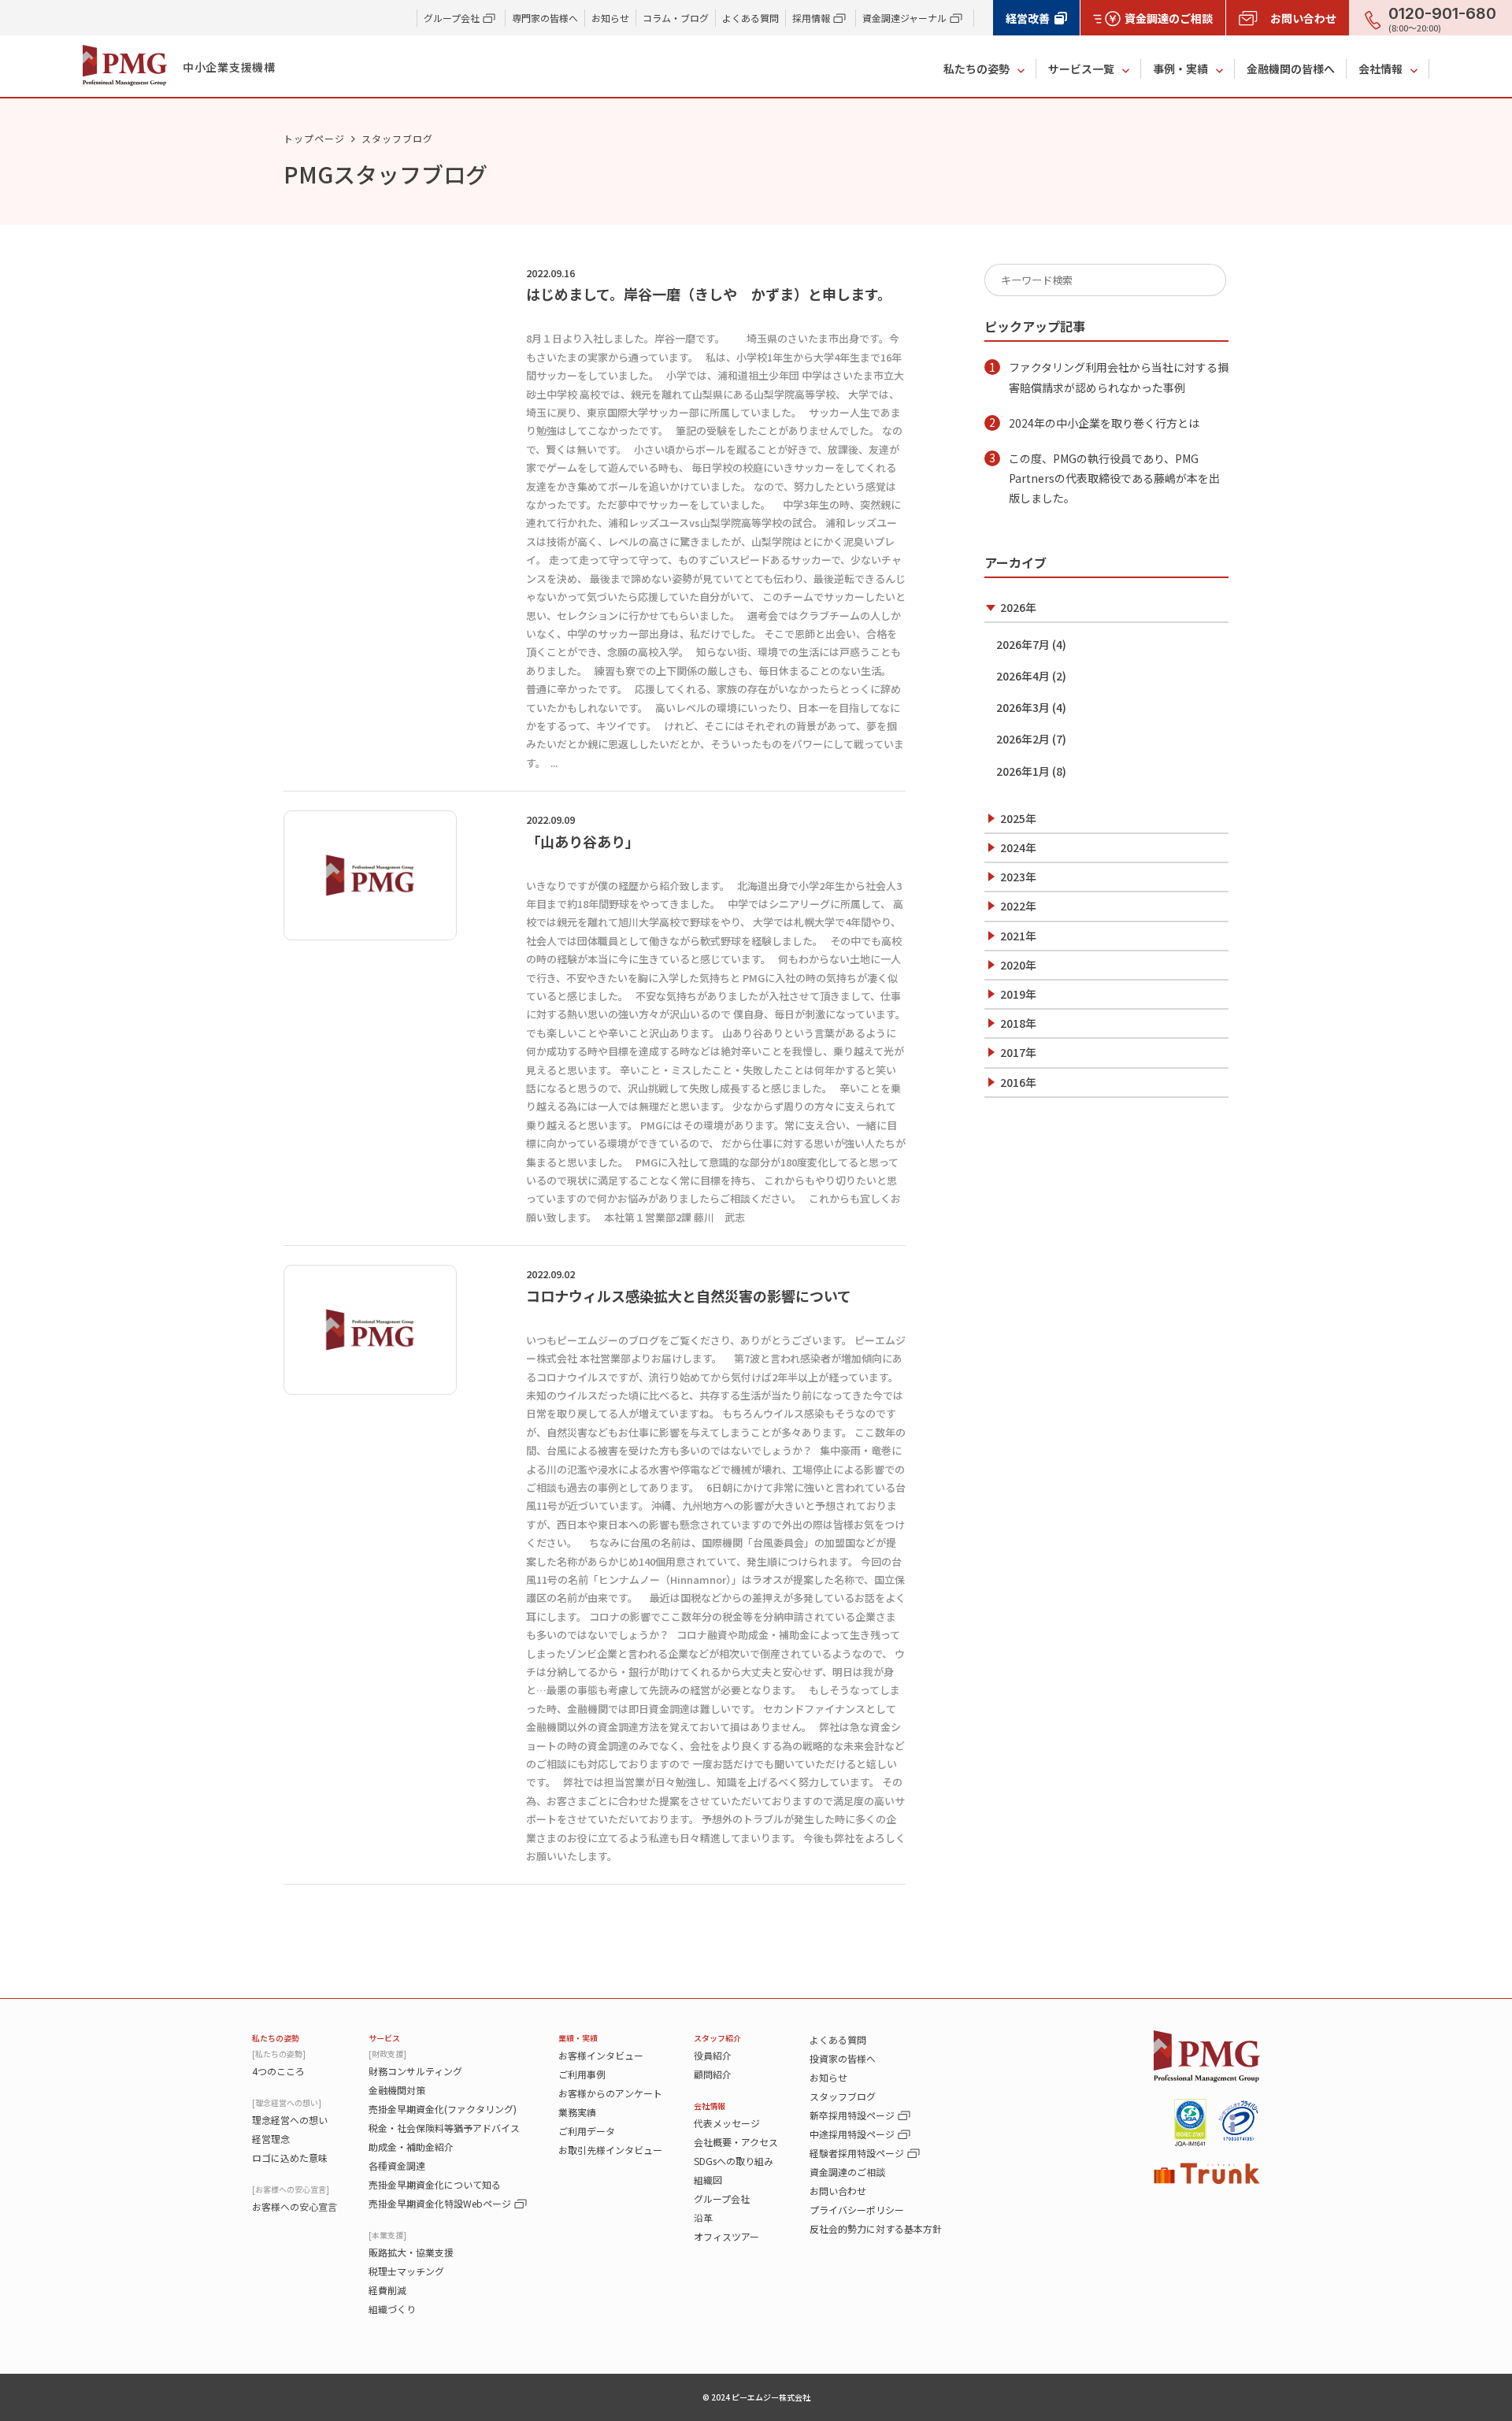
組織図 (708, 2180)
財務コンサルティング (415, 2071)
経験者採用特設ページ (857, 2153)
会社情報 (1380, 69)
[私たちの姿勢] (279, 2054)
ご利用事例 (582, 2074)
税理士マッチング (406, 2271)
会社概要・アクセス (736, 2142)
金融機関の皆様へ (1291, 69)
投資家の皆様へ (843, 2058)
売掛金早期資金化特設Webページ (440, 2203)
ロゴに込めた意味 (290, 2158)
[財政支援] (387, 2054)
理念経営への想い (290, 2120)
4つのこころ (278, 2071)
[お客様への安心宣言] (291, 2189)
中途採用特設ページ (852, 2134)
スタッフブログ (843, 2096)
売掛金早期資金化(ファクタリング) (443, 2109)
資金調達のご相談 (847, 2172)
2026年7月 (1023, 644)
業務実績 (577, 2112)
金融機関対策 (397, 2090)
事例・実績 (1180, 69)
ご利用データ (587, 2131)
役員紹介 (713, 2055)
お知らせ (610, 18)
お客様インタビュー (601, 2055)
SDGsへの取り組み (734, 2161)
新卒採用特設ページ (852, 2115)
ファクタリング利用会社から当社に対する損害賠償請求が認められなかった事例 (1119, 377)
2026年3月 (1023, 707)
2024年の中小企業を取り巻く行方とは (1104, 423)
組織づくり (392, 2309)
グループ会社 (722, 2199)
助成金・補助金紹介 (411, 2147)
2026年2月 (1023, 739)
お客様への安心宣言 (295, 2206)
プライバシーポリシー (857, 2210)
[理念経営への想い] (287, 2102)
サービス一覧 (1081, 69)
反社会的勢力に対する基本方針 (876, 2228)
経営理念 (271, 2139)
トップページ (314, 138)
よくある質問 (750, 18)
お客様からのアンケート (610, 2093)
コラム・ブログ (676, 18)
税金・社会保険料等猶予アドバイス (444, 2128)
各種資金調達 (397, 2165)
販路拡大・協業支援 (411, 2252)
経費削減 (387, 2290)
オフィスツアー (726, 2236)
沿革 (703, 2217)
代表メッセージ (727, 2123)
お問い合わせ (838, 2191)
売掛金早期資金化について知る (435, 2184)
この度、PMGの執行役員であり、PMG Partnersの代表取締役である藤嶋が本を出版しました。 (1114, 478)
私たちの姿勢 (976, 69)
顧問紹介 (713, 2074)
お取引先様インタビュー (610, 2150)
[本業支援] (387, 2235)
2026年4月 (1023, 676)
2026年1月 (1023, 771)
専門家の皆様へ (545, 18)
